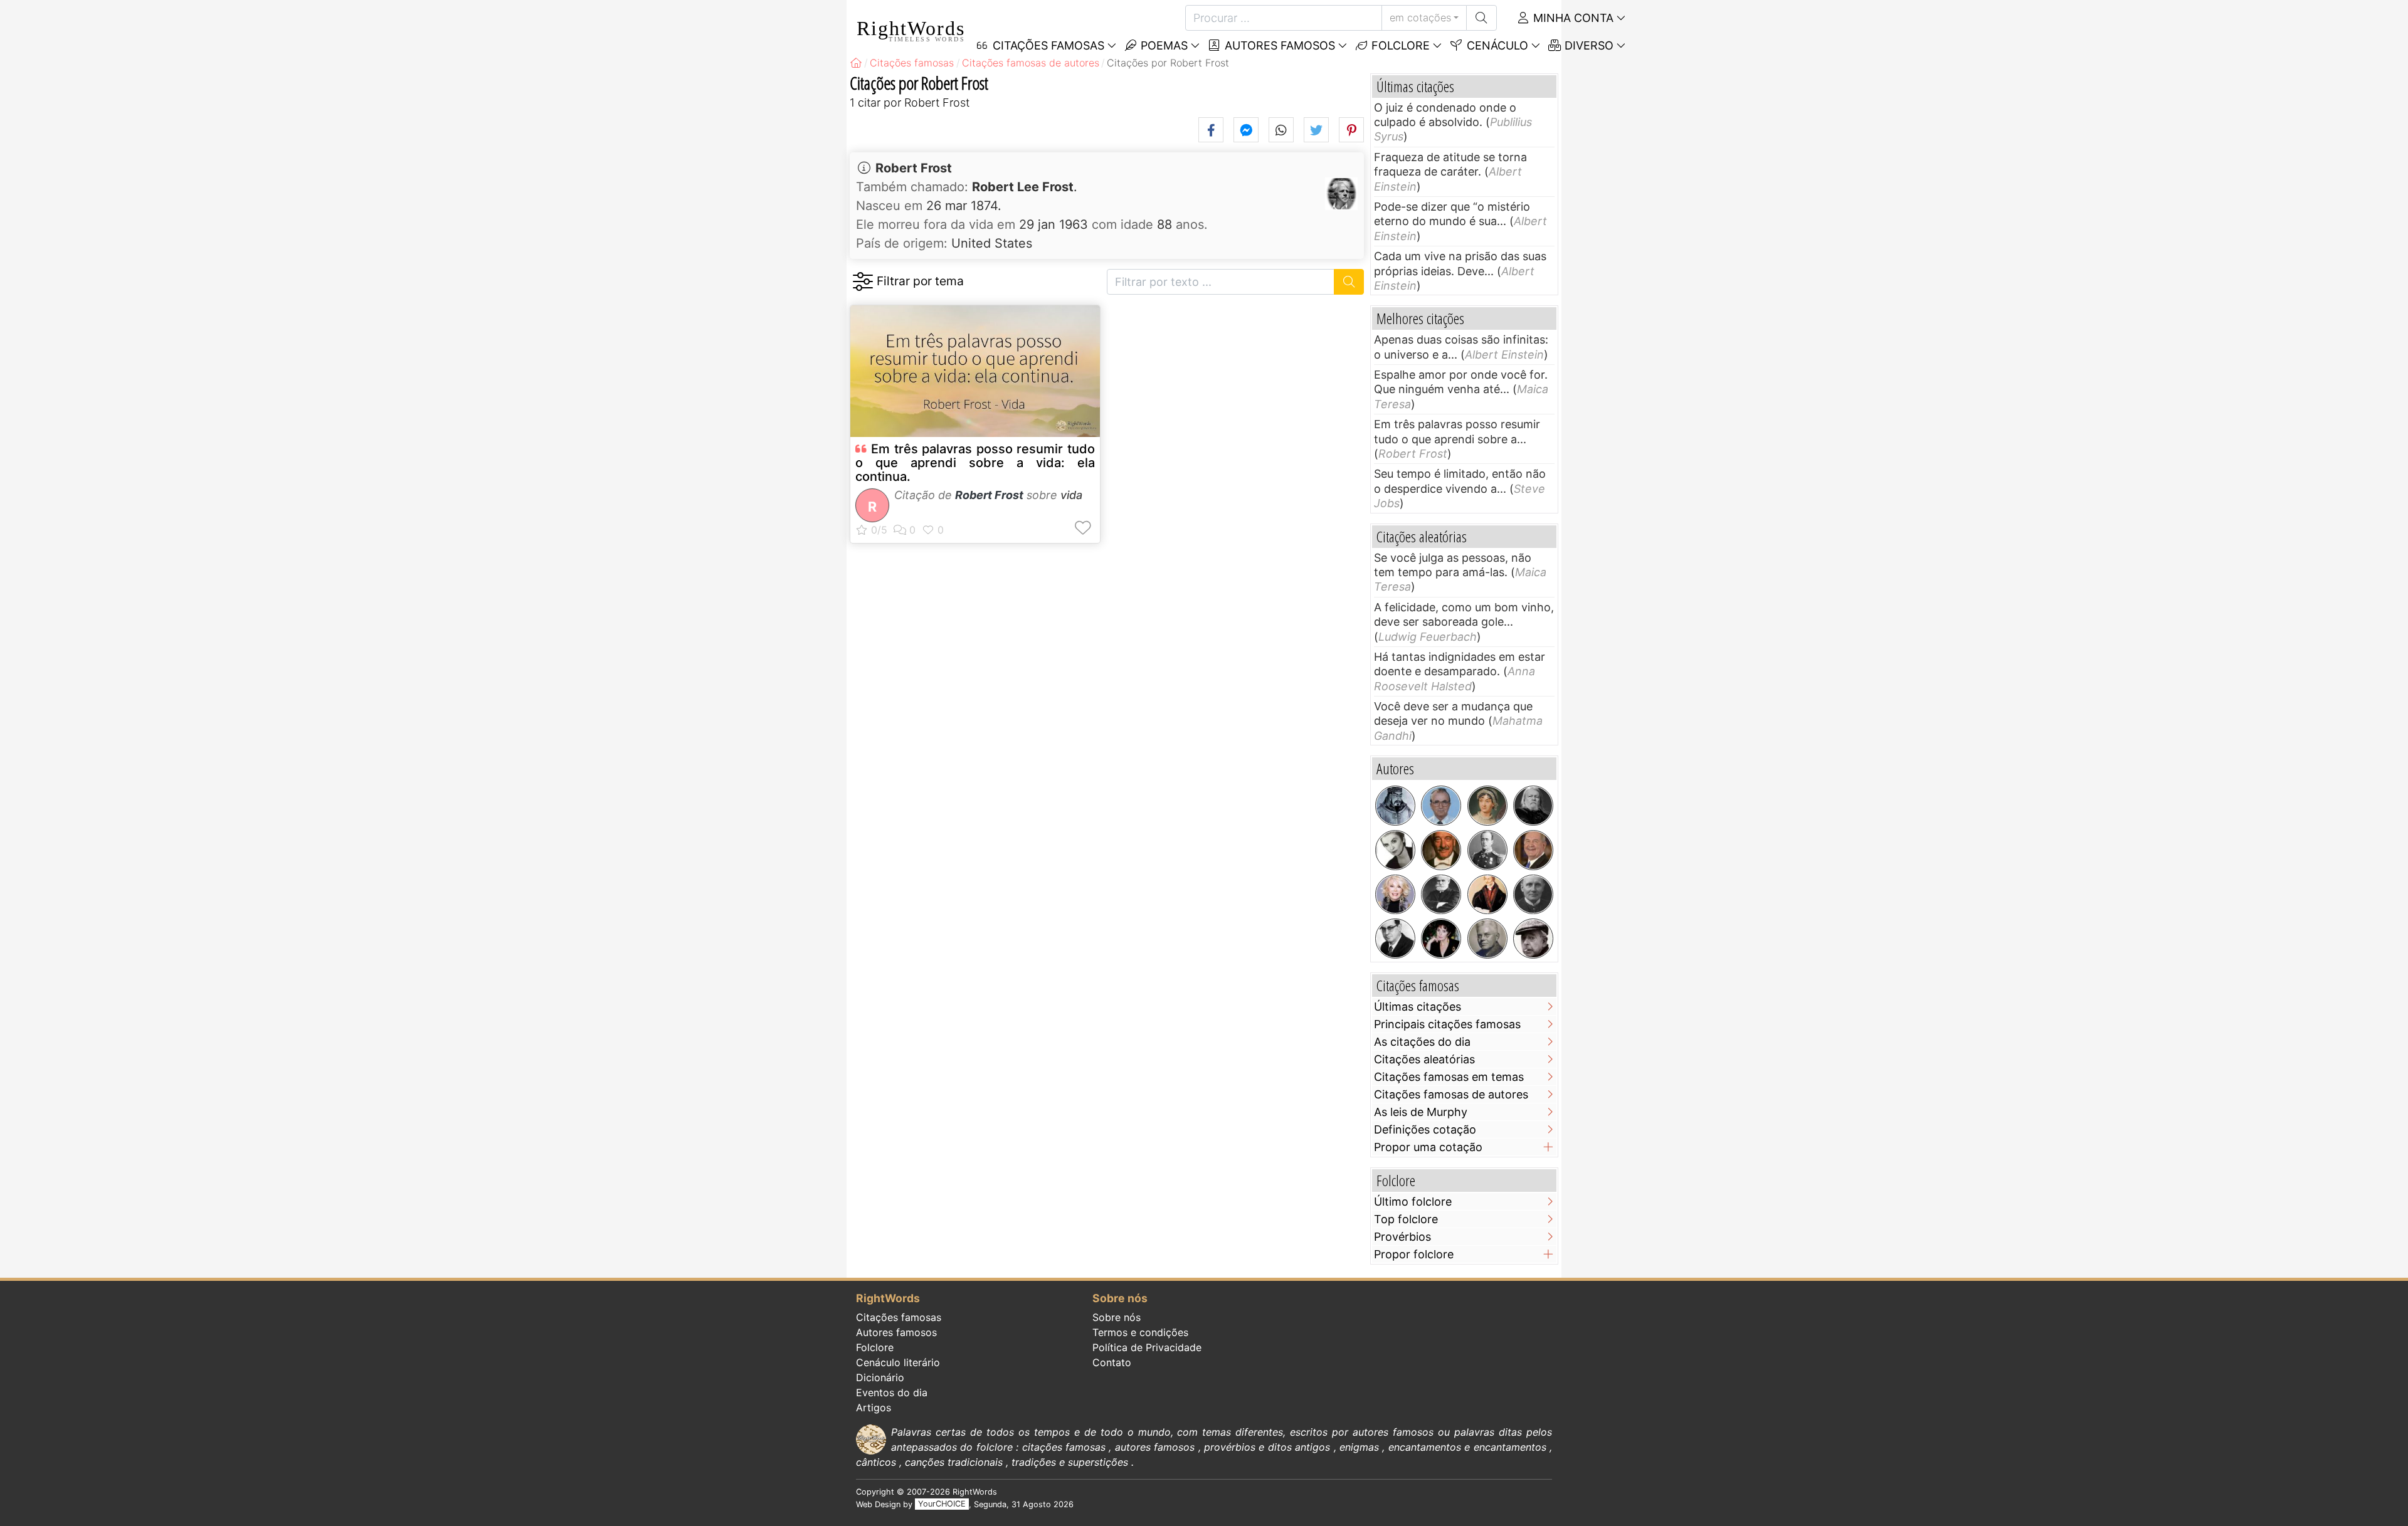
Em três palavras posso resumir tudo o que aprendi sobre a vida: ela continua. (975, 463)
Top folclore (1406, 1219)
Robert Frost (914, 168)
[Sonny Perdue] (1533, 850)
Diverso (1587, 45)
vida (1071, 495)
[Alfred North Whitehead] (1533, 895)
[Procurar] (1481, 18)
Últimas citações (1418, 1007)
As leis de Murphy (1421, 1112)
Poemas (1163, 45)
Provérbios (1402, 1237)
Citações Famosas (1047, 45)
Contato (1112, 1362)
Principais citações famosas (1447, 1024)
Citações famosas (899, 1317)
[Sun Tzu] (1395, 806)
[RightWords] (856, 63)
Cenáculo (1496, 45)
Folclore (1399, 45)
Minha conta (1572, 18)
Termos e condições (1140, 1332)
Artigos (874, 1408)
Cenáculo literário (898, 1362)
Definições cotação (1425, 1129)
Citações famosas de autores (1451, 1094)
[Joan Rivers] (1395, 895)
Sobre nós (1117, 1317)
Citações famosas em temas (1449, 1077)
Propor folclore (1414, 1254)
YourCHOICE (942, 1504)
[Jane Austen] (1487, 806)
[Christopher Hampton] (1533, 806)
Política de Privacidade (1147, 1347)
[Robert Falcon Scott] (1487, 850)
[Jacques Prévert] (1533, 939)
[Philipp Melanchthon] (1487, 895)
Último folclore (1413, 1202)
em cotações (1420, 18)
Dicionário (880, 1377)
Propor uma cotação (1428, 1147)
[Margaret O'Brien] (1441, 939)
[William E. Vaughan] (1395, 939)
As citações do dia (1422, 1042)
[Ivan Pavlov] (1441, 895)
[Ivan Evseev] (1441, 806)
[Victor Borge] (1441, 850)
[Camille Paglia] (1395, 850)
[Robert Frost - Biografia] (1341, 194)
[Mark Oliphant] (1487, 939)
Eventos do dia (892, 1392)
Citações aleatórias (1424, 1059)
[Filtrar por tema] (863, 282)
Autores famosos (1278, 45)
